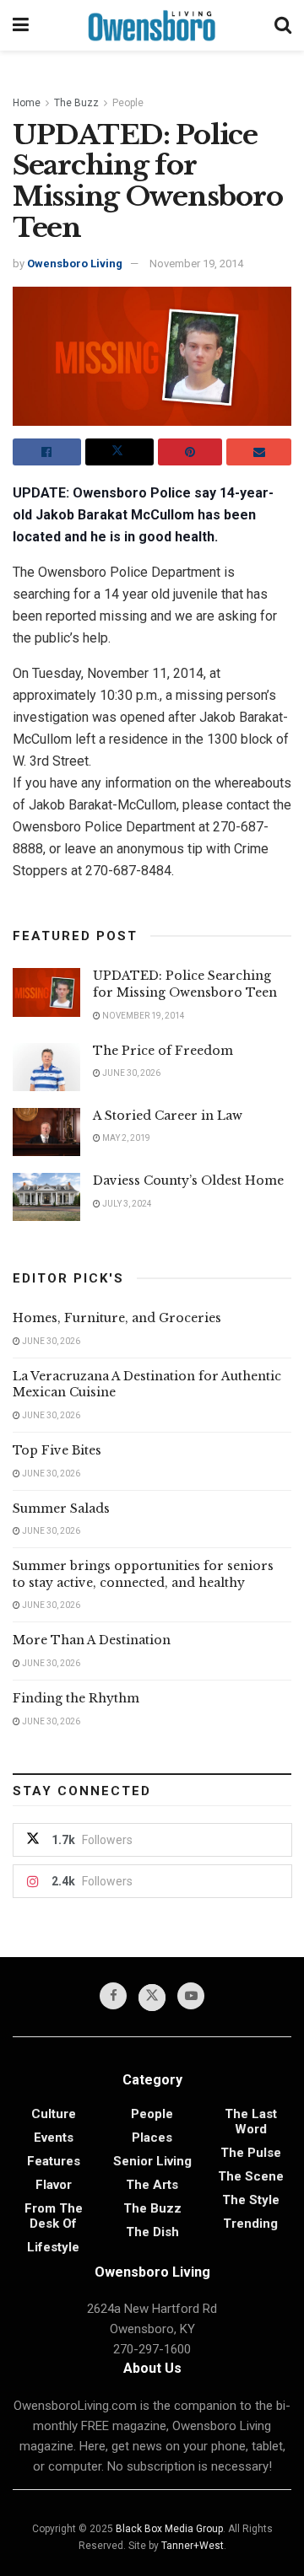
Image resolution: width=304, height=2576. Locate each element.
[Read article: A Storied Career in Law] (46, 1132)
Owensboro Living (75, 264)
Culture (54, 2114)
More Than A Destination (92, 1640)
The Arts (152, 2185)
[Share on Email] (259, 452)
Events (54, 2138)
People (128, 103)
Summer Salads (61, 1508)
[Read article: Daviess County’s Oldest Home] (46, 1197)
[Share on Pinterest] (190, 452)
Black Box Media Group (169, 2529)
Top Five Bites (57, 1450)
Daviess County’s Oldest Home (188, 1180)
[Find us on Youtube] (191, 1996)
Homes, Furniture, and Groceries (117, 1318)
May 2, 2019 (125, 1138)
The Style (251, 2200)
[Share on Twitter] (119, 452)
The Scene (251, 2176)
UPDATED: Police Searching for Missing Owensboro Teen (185, 984)
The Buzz (76, 103)
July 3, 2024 (126, 1204)
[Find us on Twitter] (152, 1998)
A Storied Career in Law (168, 1116)
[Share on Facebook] (47, 452)
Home (27, 103)
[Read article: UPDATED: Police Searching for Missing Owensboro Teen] (46, 992)
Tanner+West (193, 2546)
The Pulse (251, 2153)
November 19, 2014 (196, 264)
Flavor (54, 2185)
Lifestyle (53, 2247)
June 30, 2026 (130, 1073)
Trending (250, 2224)
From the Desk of (54, 2216)
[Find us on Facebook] (113, 1996)
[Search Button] (283, 25)
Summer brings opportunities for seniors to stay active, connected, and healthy (143, 1574)
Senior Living (152, 2161)
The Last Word (251, 2122)
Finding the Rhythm (76, 1698)
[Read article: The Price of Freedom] (46, 1067)
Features (54, 2161)
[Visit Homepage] (152, 25)
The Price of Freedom (163, 1051)
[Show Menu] (21, 25)
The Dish (152, 2232)
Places (152, 2138)
